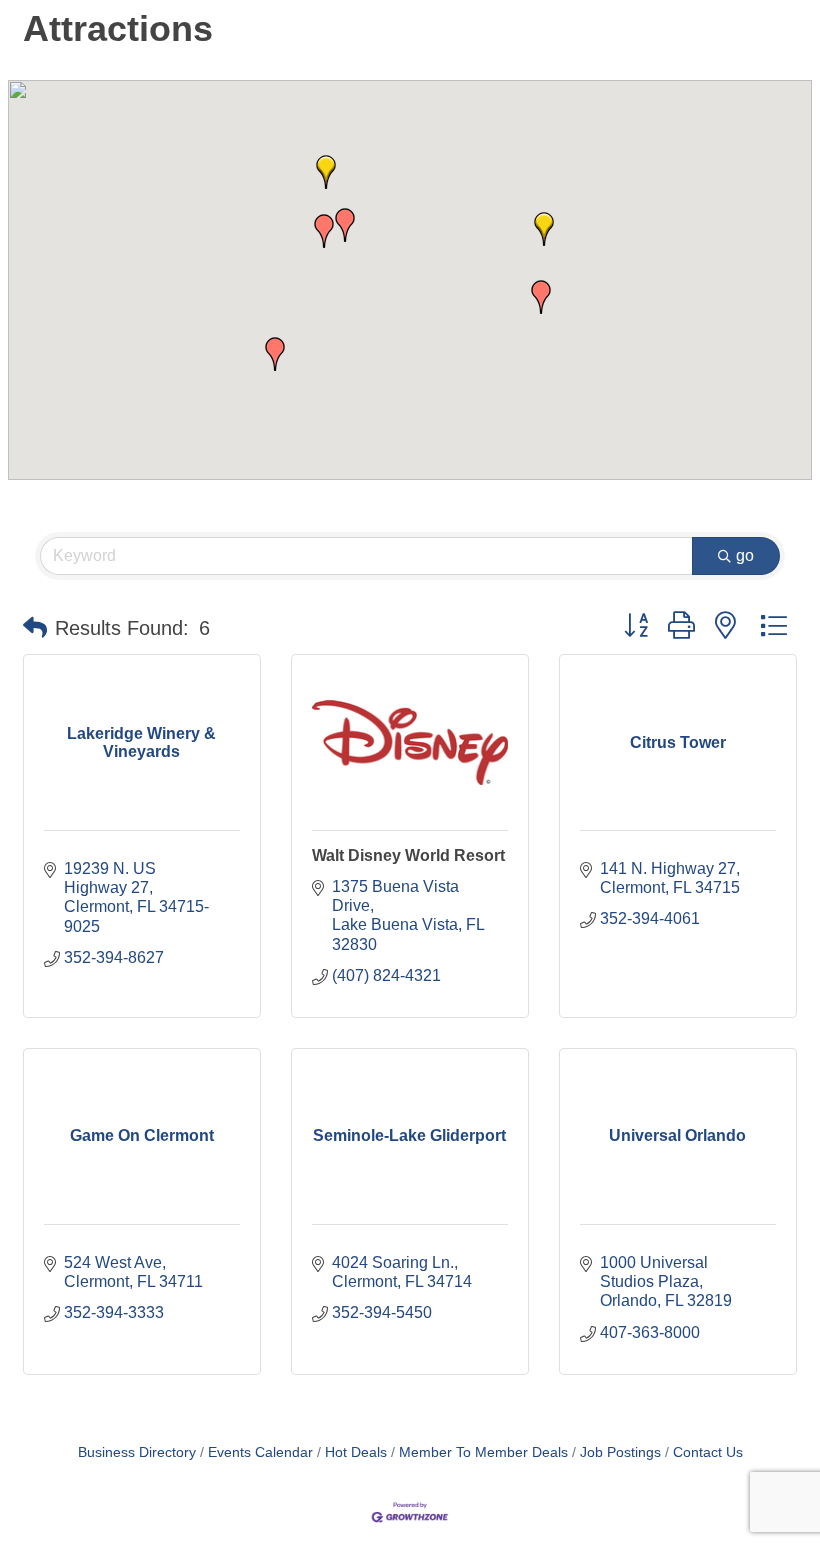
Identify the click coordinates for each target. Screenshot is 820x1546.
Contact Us (708, 1452)
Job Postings (620, 1452)
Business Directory (137, 1452)
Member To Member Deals (483, 1452)
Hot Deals (356, 1452)
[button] (275, 354)
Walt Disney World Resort (408, 855)
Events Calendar (260, 1452)
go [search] (745, 555)
